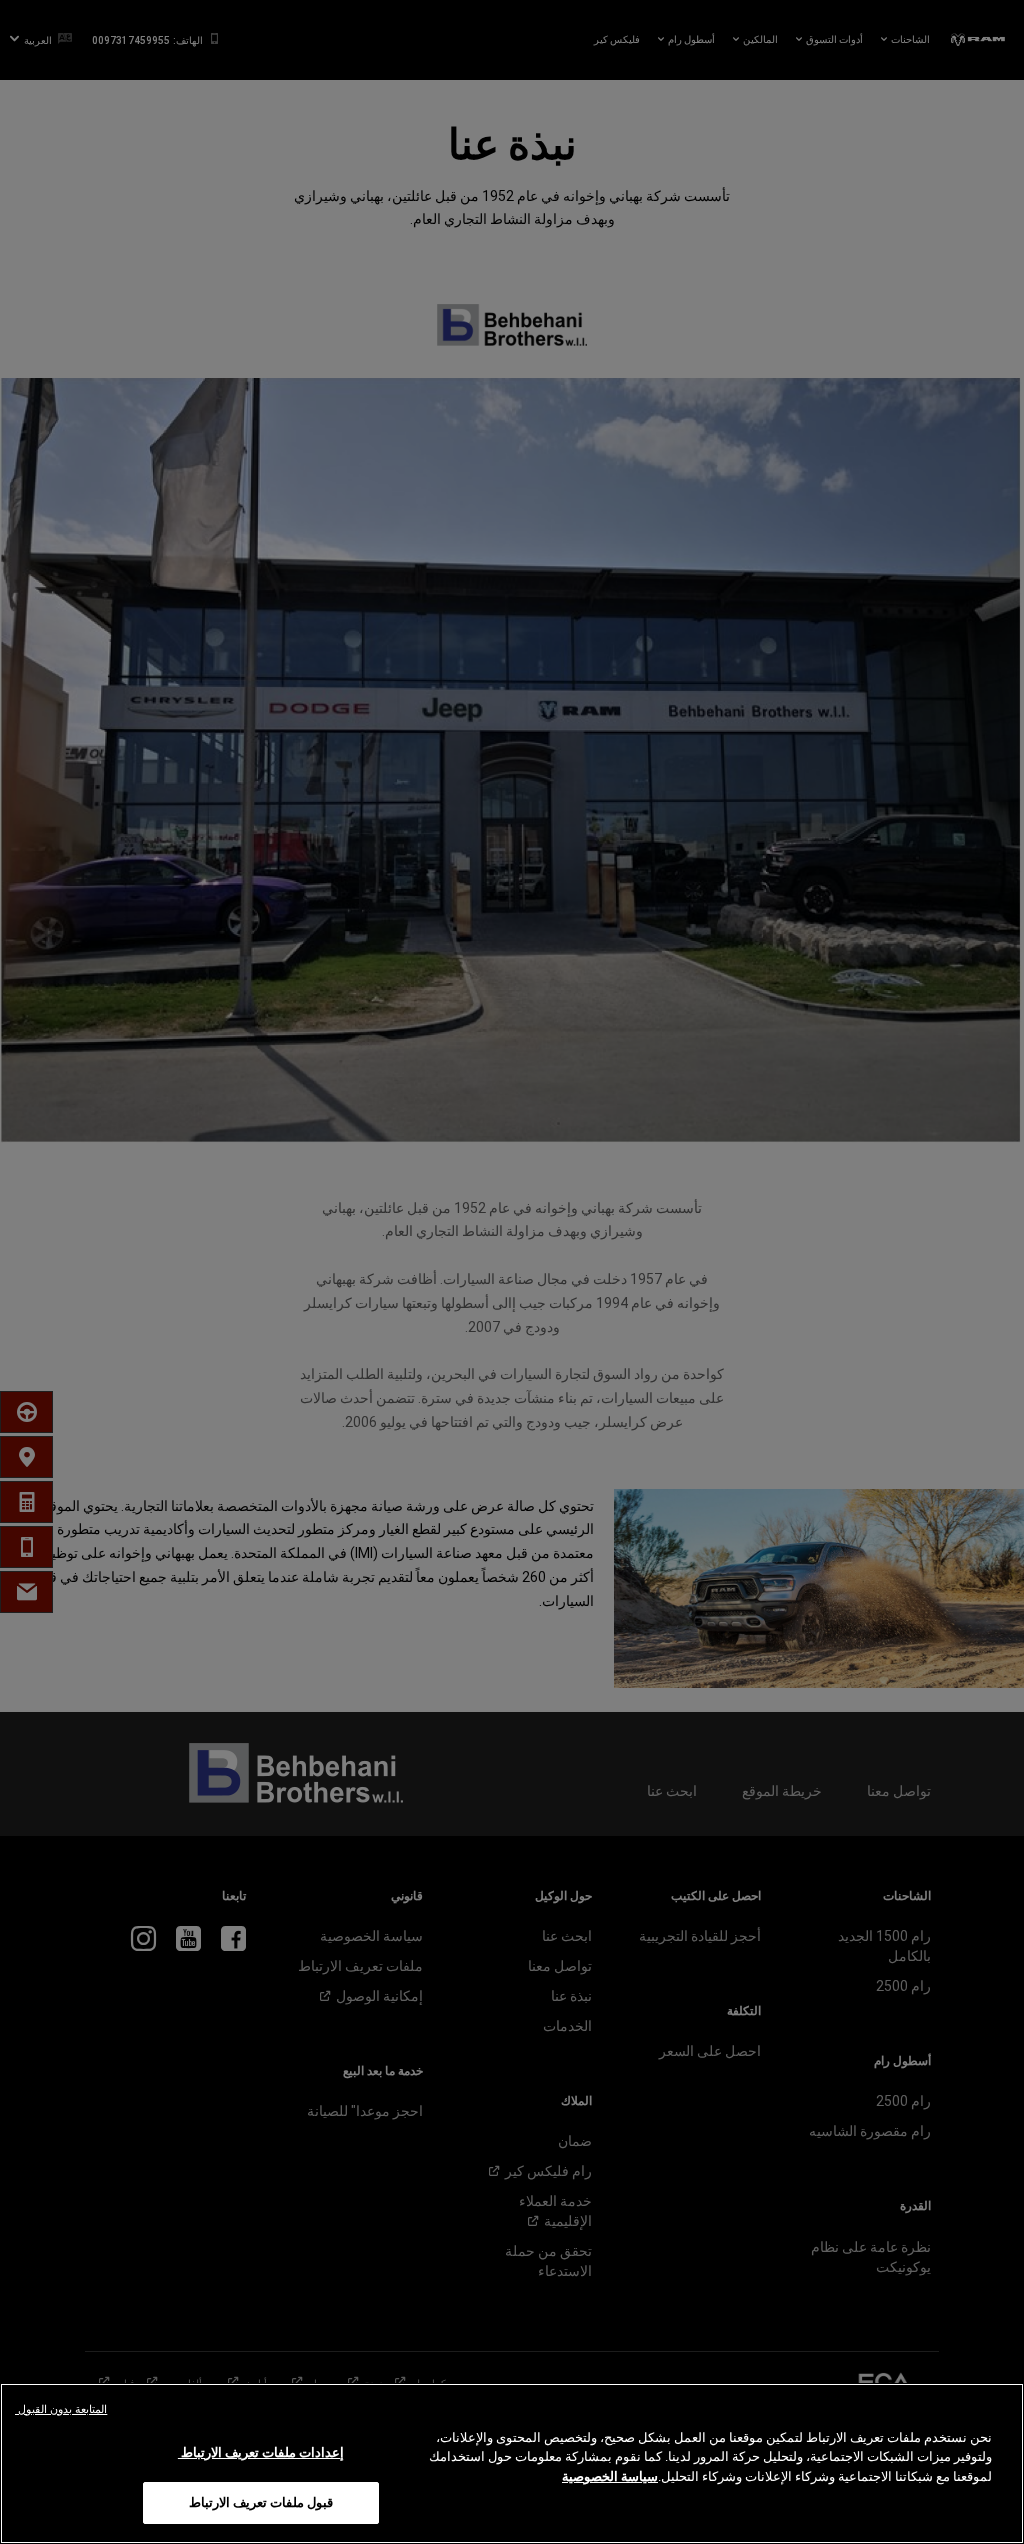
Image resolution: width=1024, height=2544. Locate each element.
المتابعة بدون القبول (61, 2409)
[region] (512, 2463)
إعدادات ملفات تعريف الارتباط (261, 2452)
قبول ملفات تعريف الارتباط (261, 2502)
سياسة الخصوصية (610, 2476)
